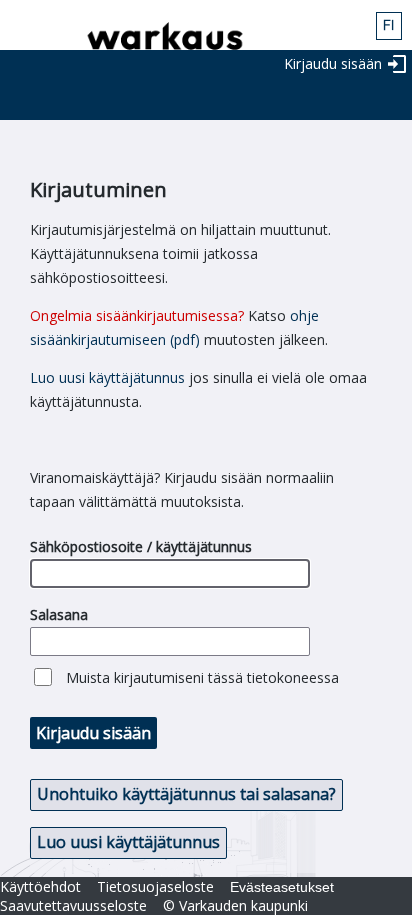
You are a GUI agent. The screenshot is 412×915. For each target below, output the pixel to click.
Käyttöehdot (40, 886)
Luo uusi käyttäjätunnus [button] (128, 842)
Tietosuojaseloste (155, 886)
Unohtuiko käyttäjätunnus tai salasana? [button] (186, 794)
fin (389, 26)
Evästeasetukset (282, 887)
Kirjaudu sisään (333, 63)
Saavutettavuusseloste (73, 905)
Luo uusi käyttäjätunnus (107, 377)
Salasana (59, 614)
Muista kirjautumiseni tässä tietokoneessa (202, 677)
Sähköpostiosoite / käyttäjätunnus (141, 546)
